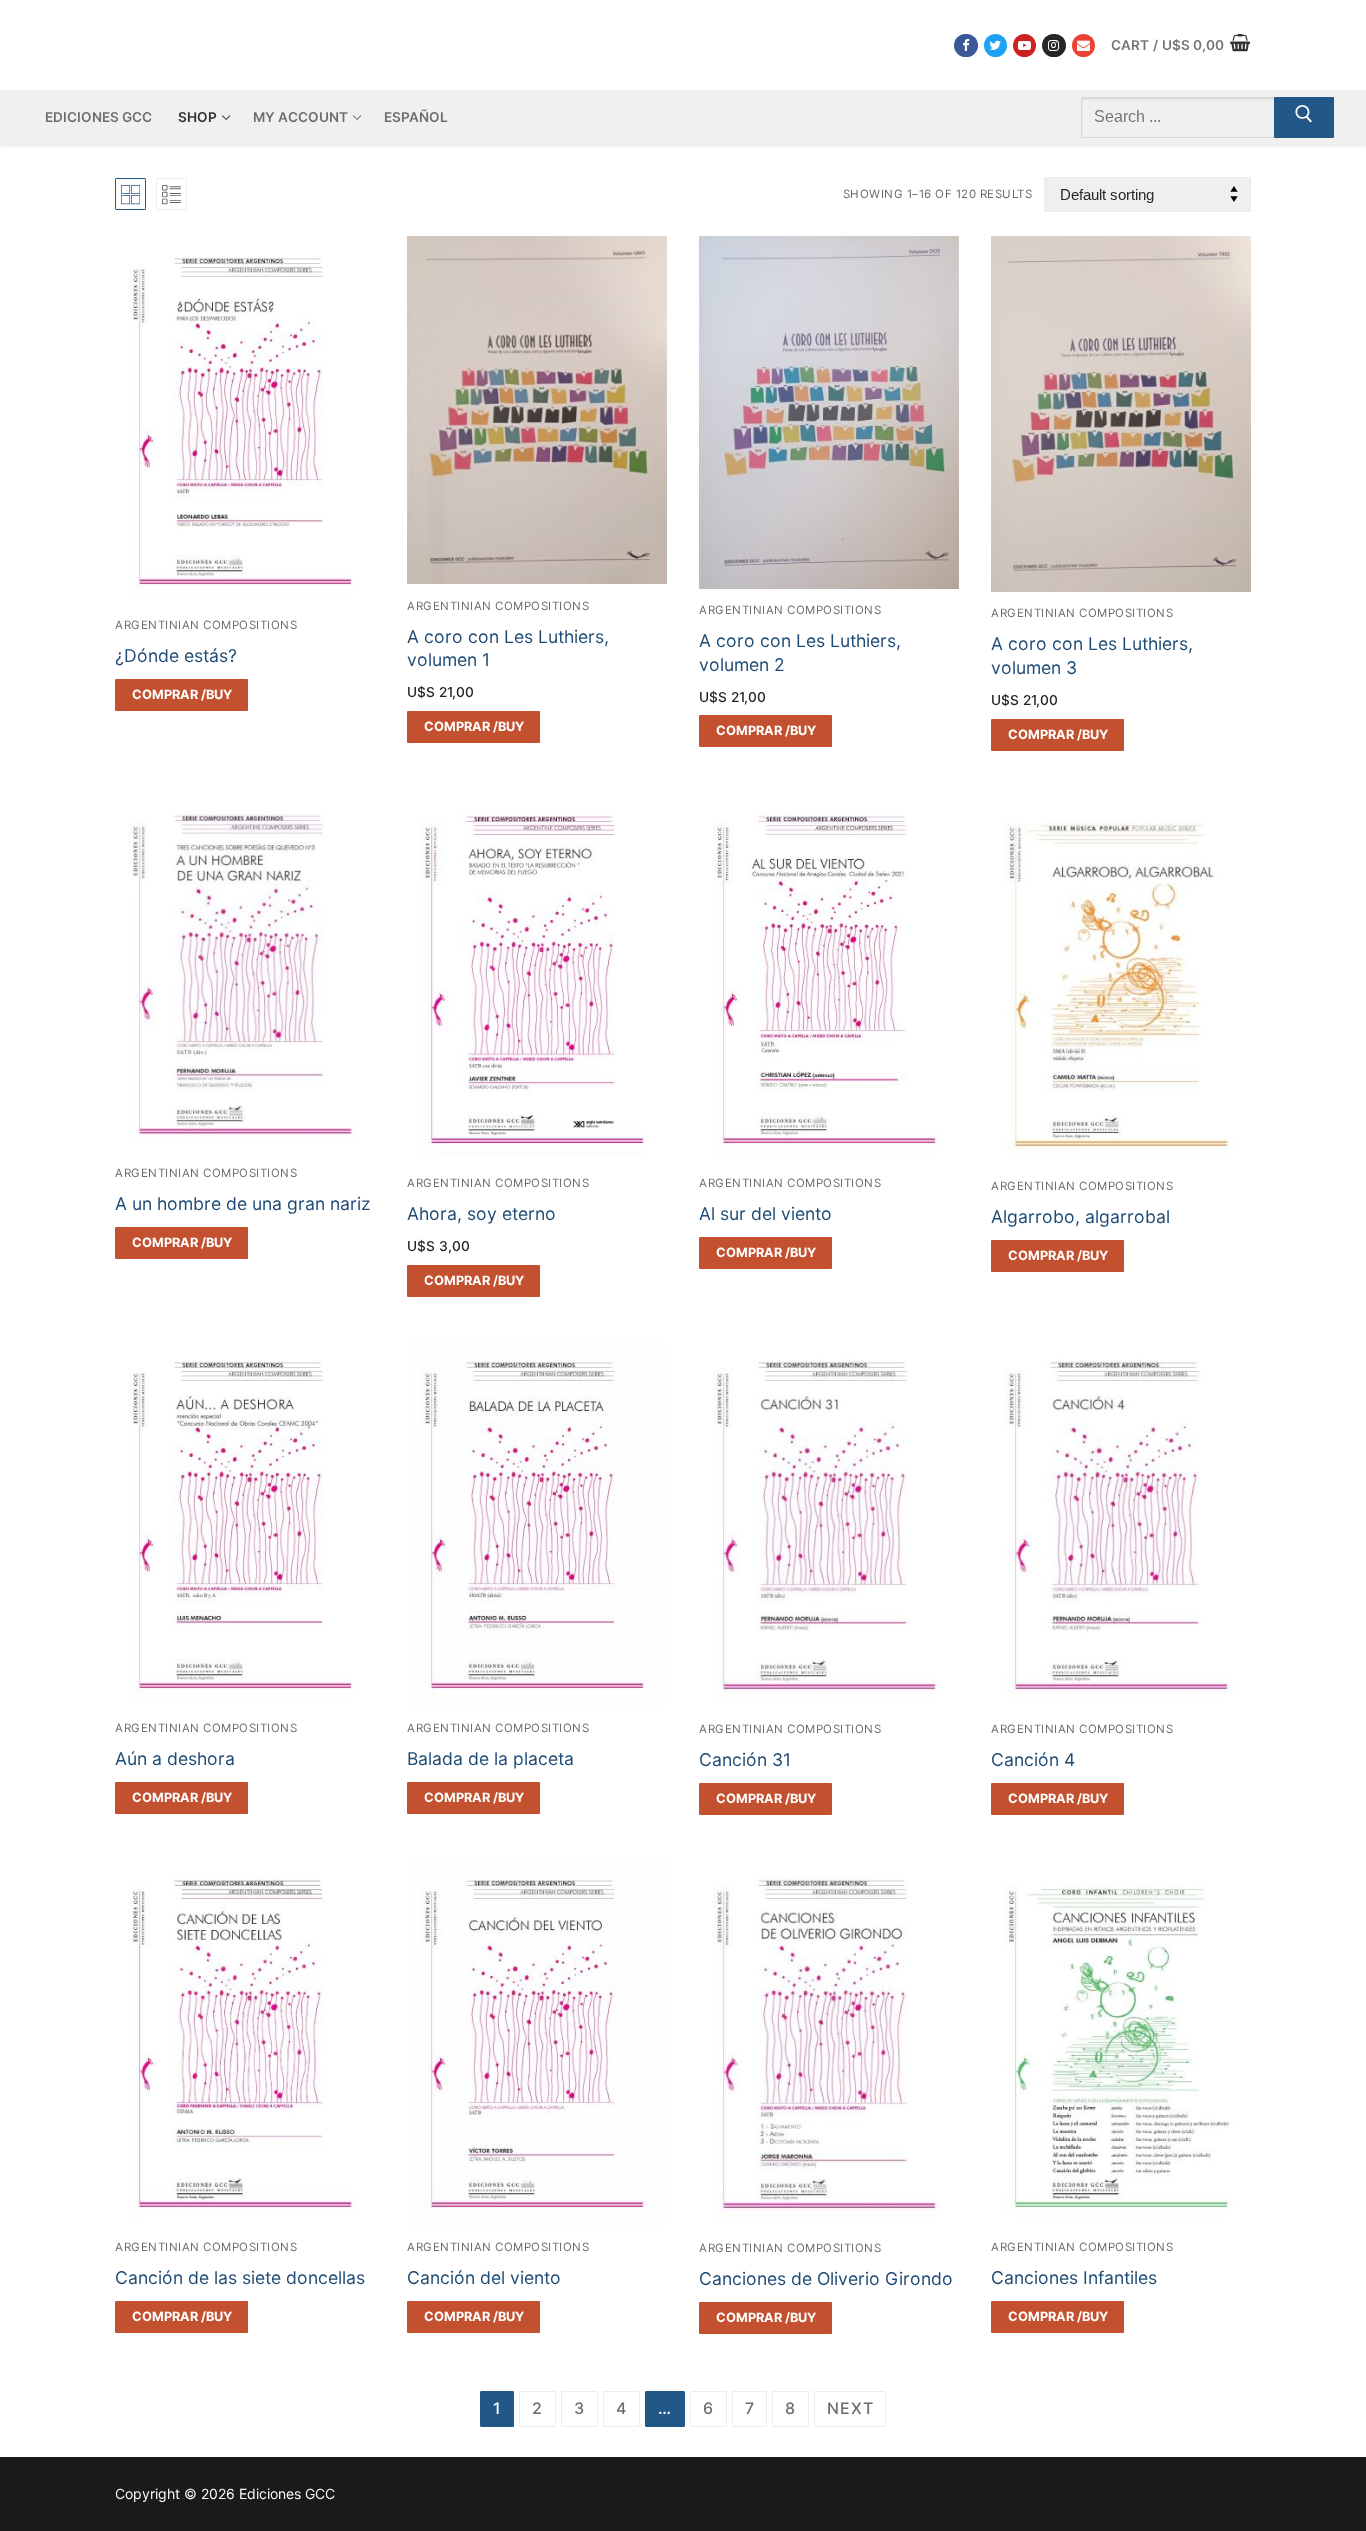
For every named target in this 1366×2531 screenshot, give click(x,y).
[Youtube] (1024, 45)
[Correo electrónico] (1083, 45)
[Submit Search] (1304, 118)
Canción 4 (1033, 1759)
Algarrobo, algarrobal (1080, 1216)
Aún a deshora (175, 1758)
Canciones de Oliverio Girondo (826, 2278)
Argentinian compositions (206, 625)
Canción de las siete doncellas (240, 2277)
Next (850, 2408)
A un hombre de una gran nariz (243, 1203)
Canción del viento (484, 2277)
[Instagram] (1053, 45)
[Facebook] (965, 45)
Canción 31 (745, 1759)
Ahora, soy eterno (481, 1213)
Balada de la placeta (490, 1758)
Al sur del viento (765, 1213)
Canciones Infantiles (1074, 2277)
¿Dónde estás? (176, 655)
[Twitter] (995, 45)
